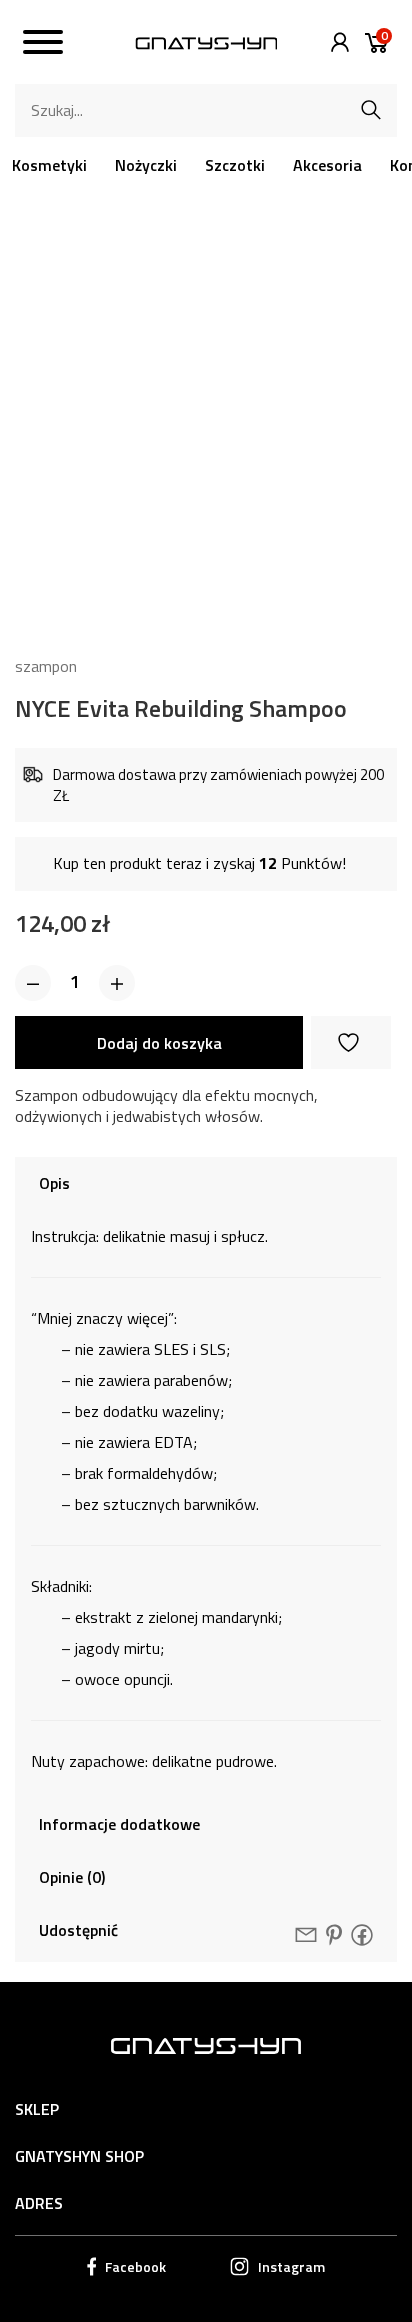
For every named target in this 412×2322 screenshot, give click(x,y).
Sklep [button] (37, 2109)
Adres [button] (39, 2203)
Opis (54, 1183)
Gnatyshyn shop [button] (79, 2156)
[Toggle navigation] (43, 45)
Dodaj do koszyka (159, 1043)
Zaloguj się (335, 42)
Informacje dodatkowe (119, 1824)
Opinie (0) (72, 1877)
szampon (46, 666)
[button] (33, 983)
